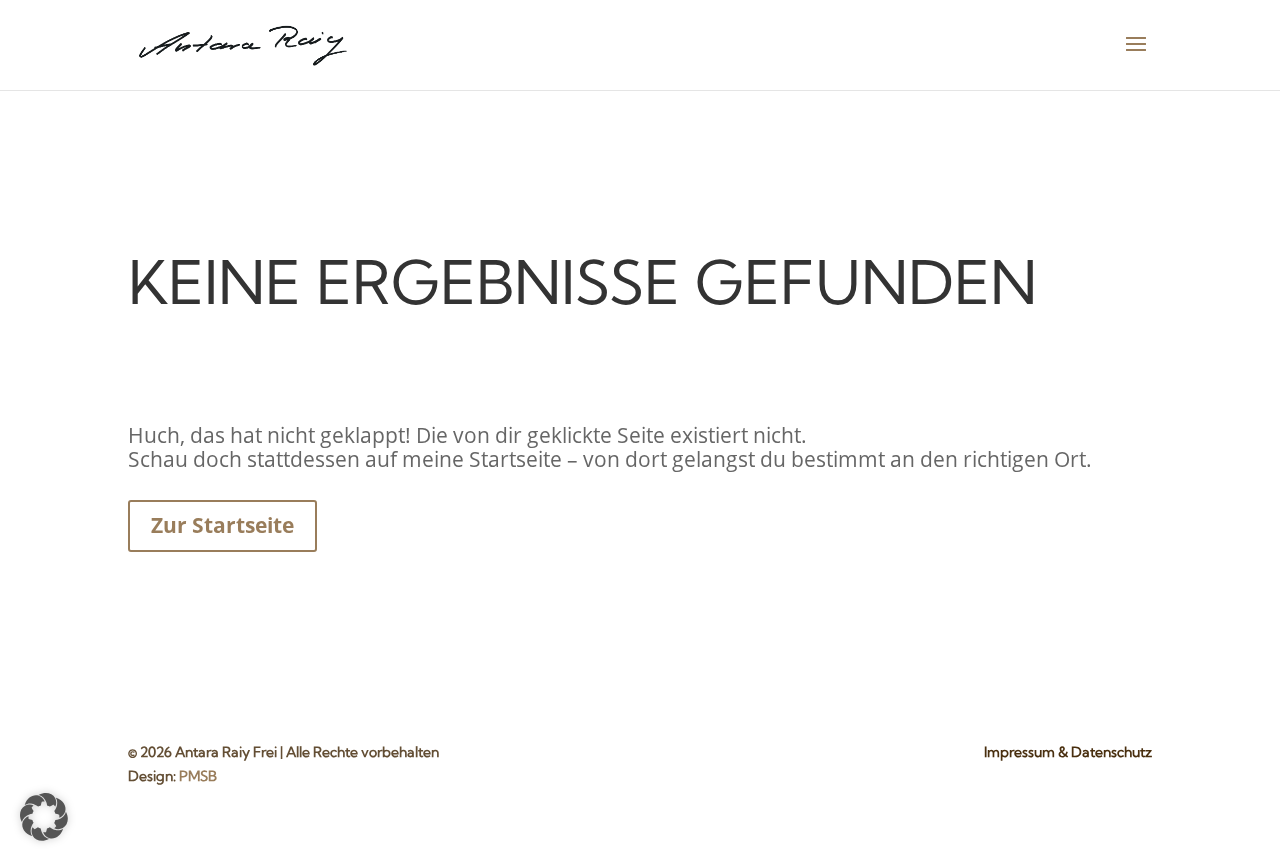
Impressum (1019, 752)
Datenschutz (1111, 752)
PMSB (198, 776)
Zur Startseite (222, 525)
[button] (44, 817)
